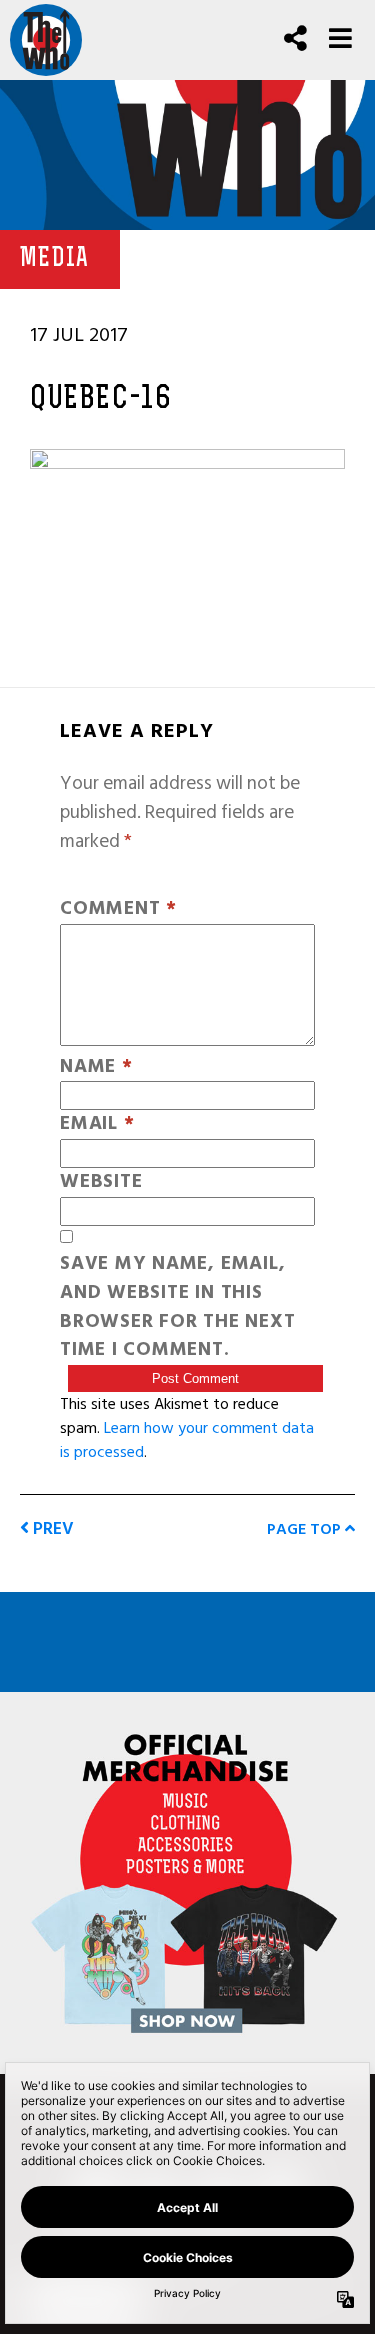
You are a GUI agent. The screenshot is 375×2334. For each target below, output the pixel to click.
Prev (51, 1528)
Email (97, 1124)
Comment (118, 909)
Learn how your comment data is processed (187, 1440)
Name (96, 1067)
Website (101, 1182)
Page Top (306, 1529)
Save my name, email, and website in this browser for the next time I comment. (177, 1307)
